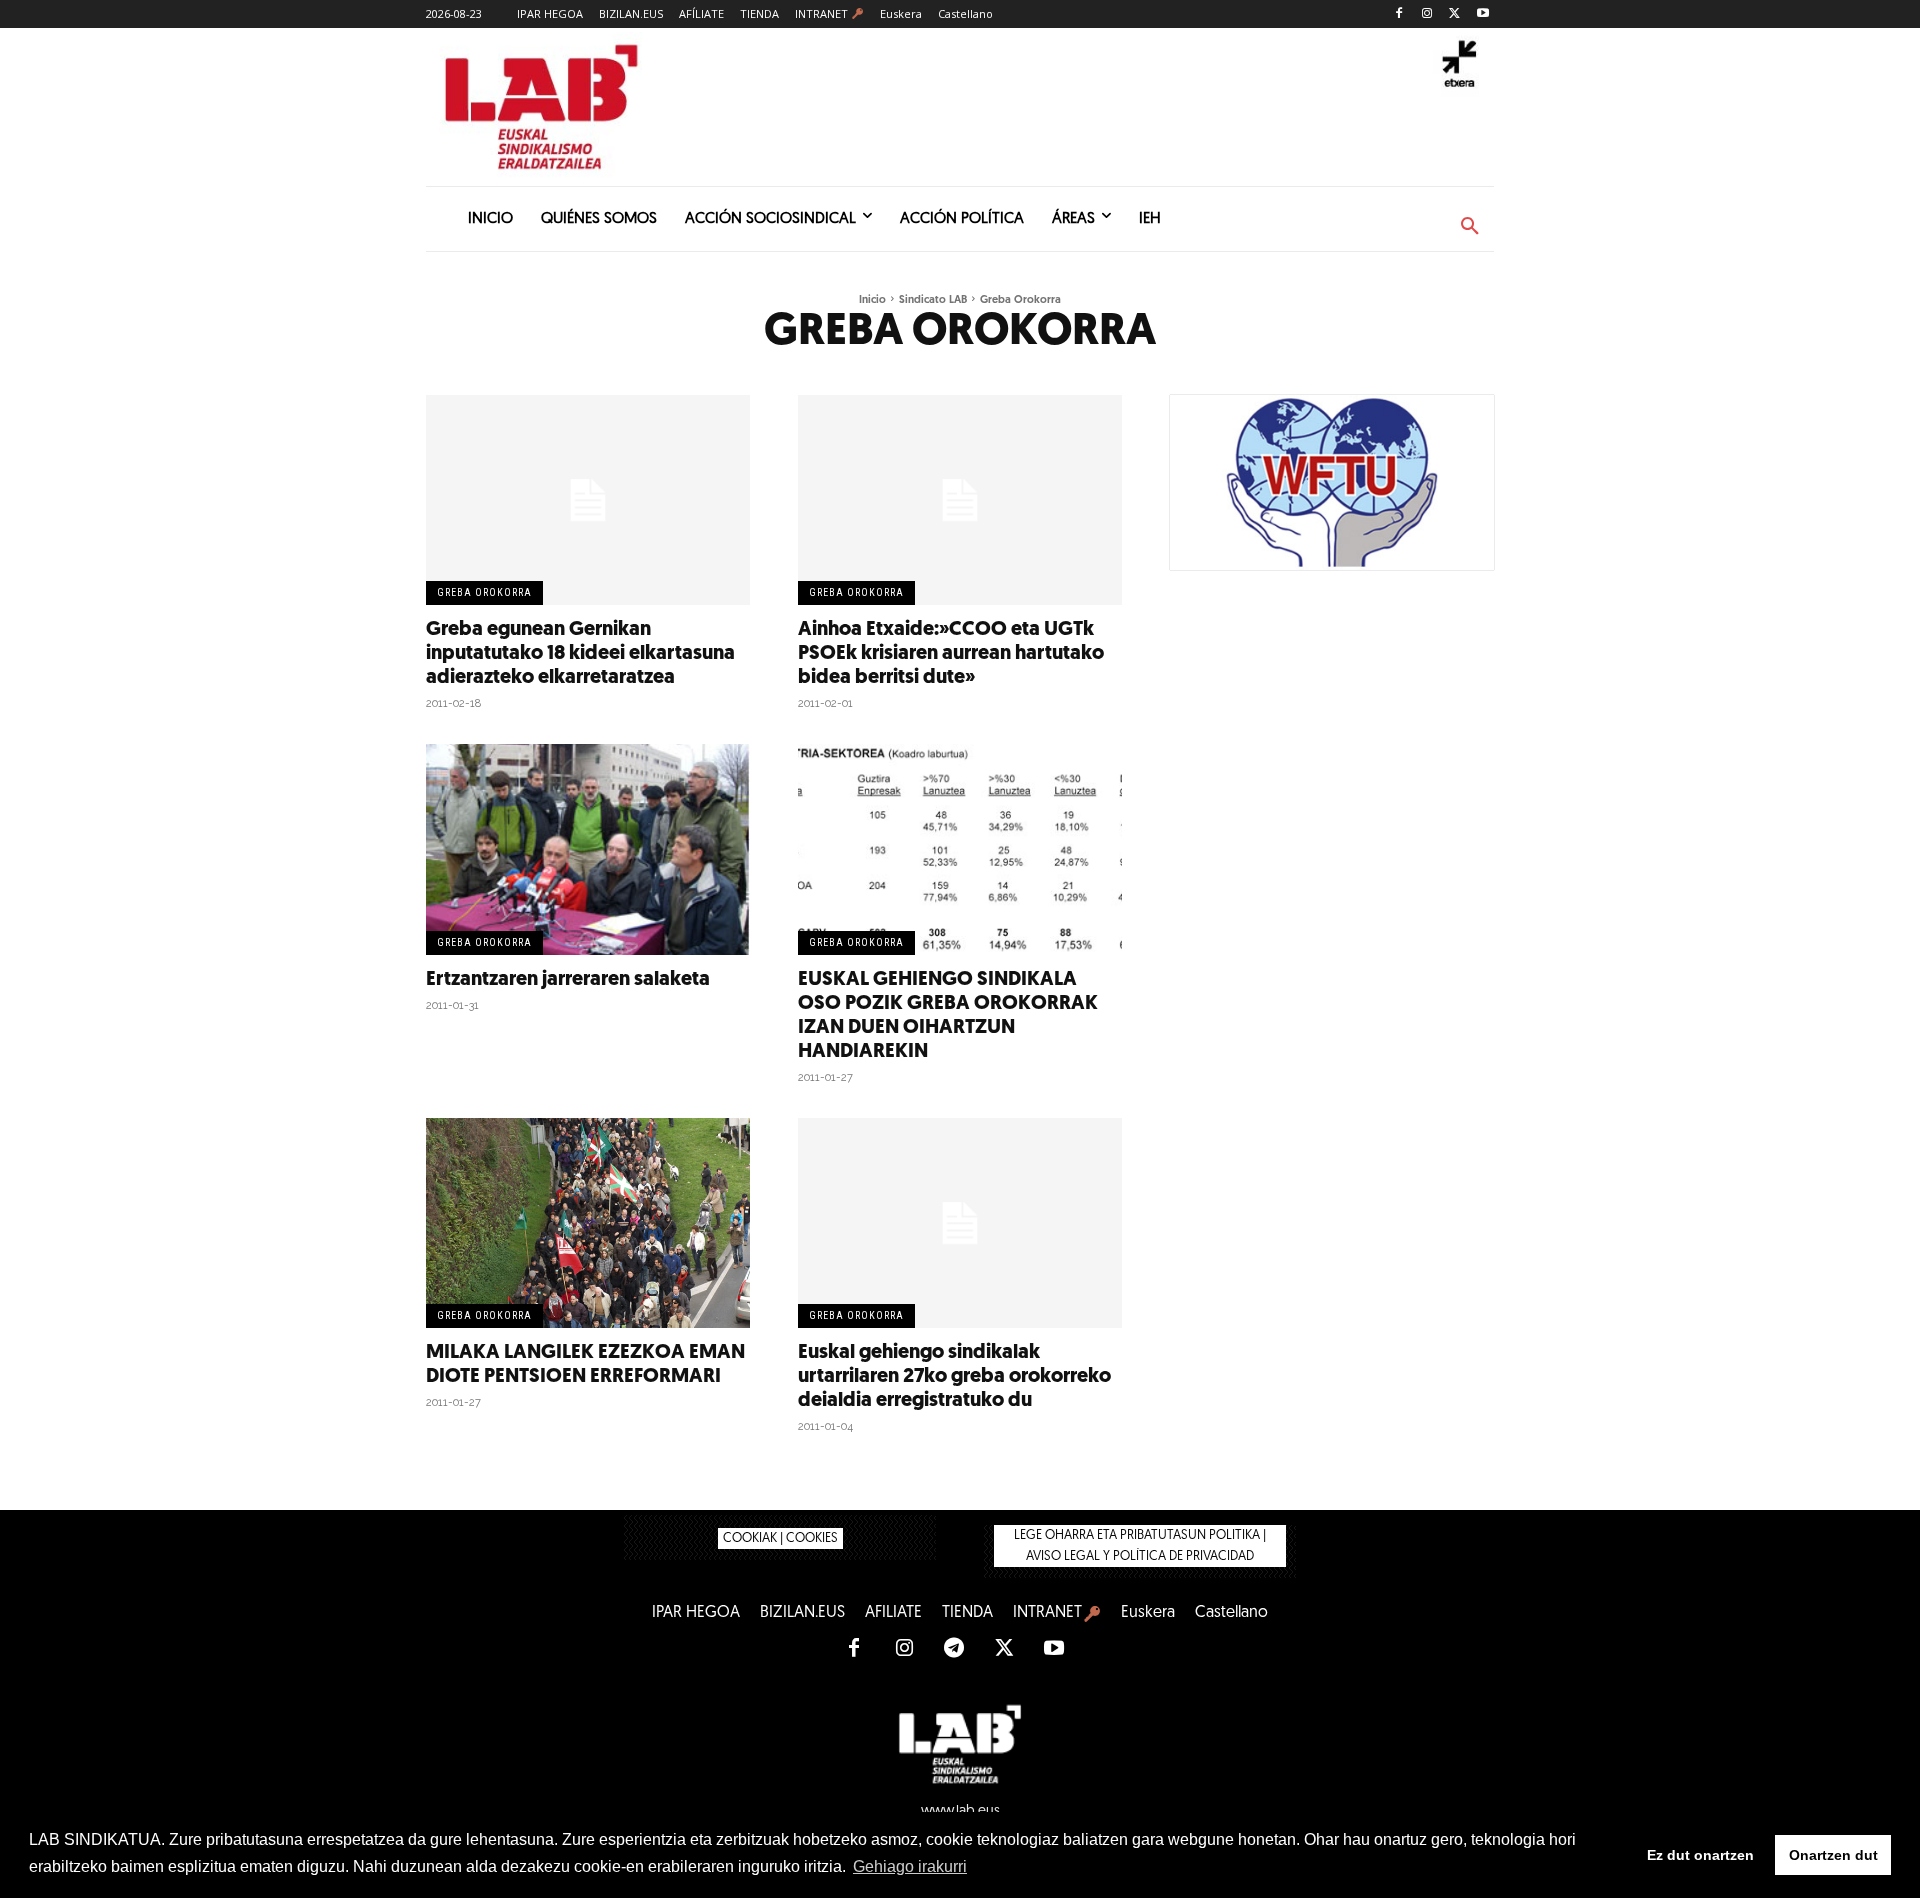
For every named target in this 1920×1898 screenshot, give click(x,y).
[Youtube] (1482, 14)
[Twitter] (1454, 14)
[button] (1470, 227)
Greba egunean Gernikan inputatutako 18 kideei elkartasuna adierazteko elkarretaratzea (580, 654)
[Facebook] (1399, 14)
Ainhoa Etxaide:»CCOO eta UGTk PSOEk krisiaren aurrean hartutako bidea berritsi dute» (951, 654)
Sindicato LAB (933, 300)
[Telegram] (954, 1649)
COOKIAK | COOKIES (780, 1538)
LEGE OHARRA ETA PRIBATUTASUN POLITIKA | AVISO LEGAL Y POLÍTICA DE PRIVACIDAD (1140, 1546)
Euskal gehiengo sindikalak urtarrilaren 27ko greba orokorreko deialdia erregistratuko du (954, 1377)
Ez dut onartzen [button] (1700, 1855)
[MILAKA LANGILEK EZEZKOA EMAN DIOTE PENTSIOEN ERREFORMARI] (588, 1223)
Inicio (872, 300)
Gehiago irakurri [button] (910, 1866)
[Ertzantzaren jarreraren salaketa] (588, 849)
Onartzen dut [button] (1833, 1855)
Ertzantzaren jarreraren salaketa (568, 980)
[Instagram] (1427, 14)
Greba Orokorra (484, 592)
